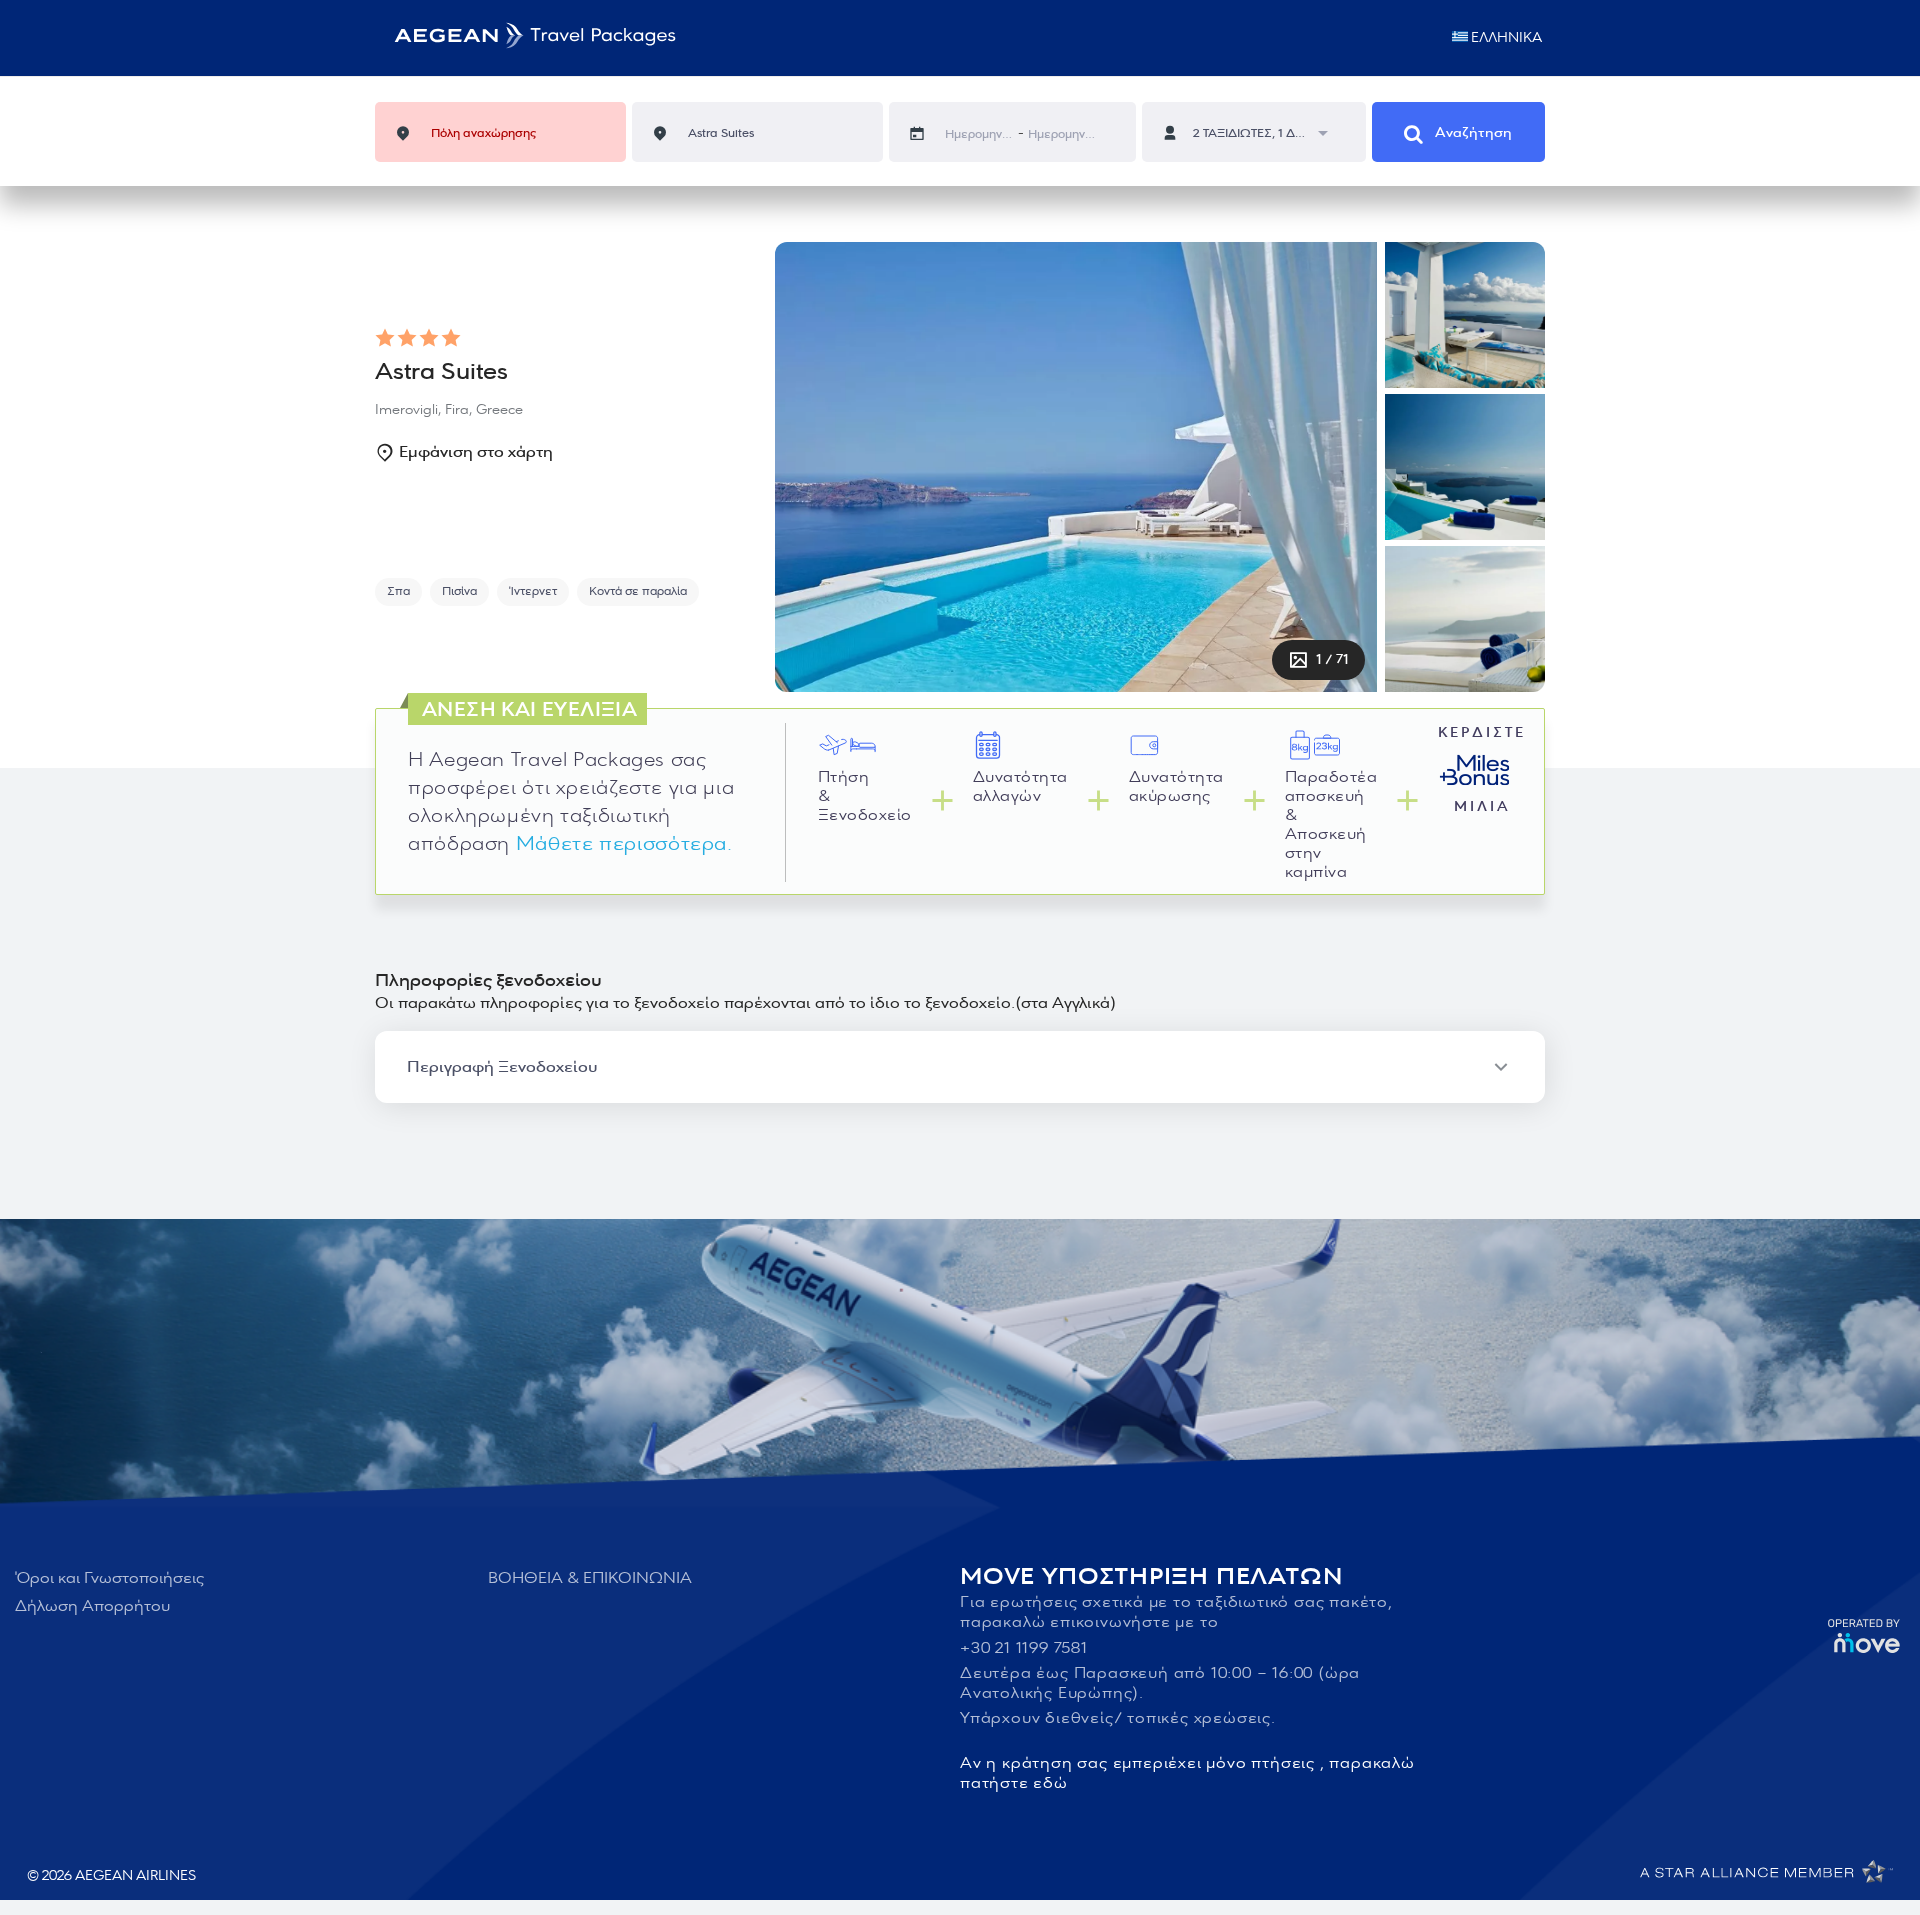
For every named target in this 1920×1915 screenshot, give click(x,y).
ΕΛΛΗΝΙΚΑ (1506, 38)
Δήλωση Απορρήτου (92, 1606)
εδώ (1050, 1783)
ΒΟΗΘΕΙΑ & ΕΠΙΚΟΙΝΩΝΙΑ (590, 1578)
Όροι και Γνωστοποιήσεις (109, 1578)
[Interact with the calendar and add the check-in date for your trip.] (927, 133)
